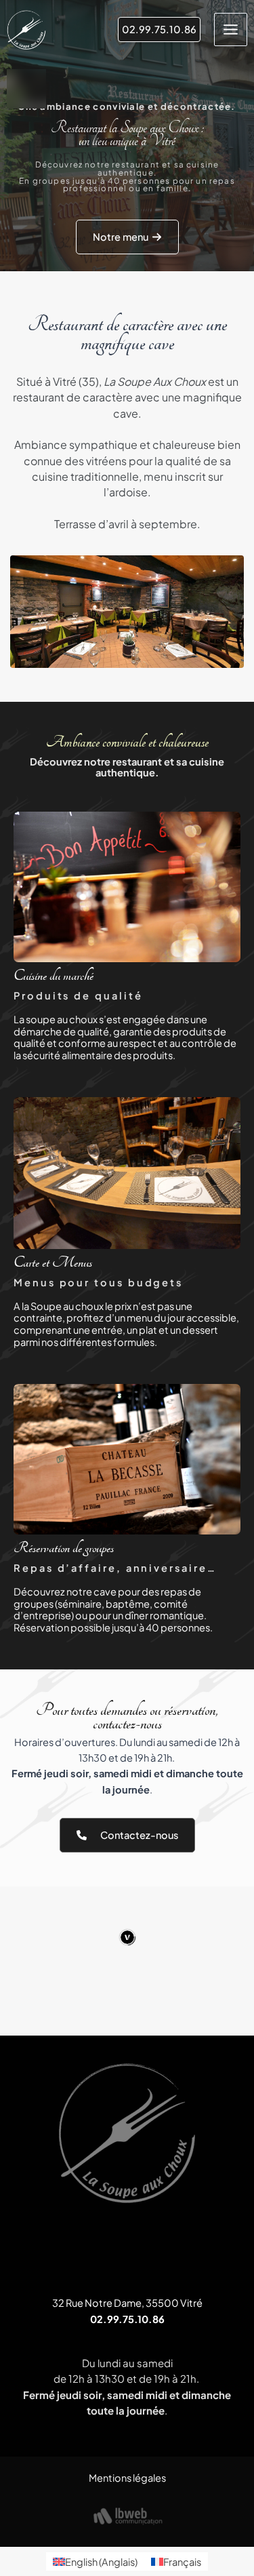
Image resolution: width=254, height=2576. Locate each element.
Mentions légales (127, 2478)
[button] (159, 29)
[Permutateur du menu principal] (231, 29)
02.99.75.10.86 (127, 2319)
